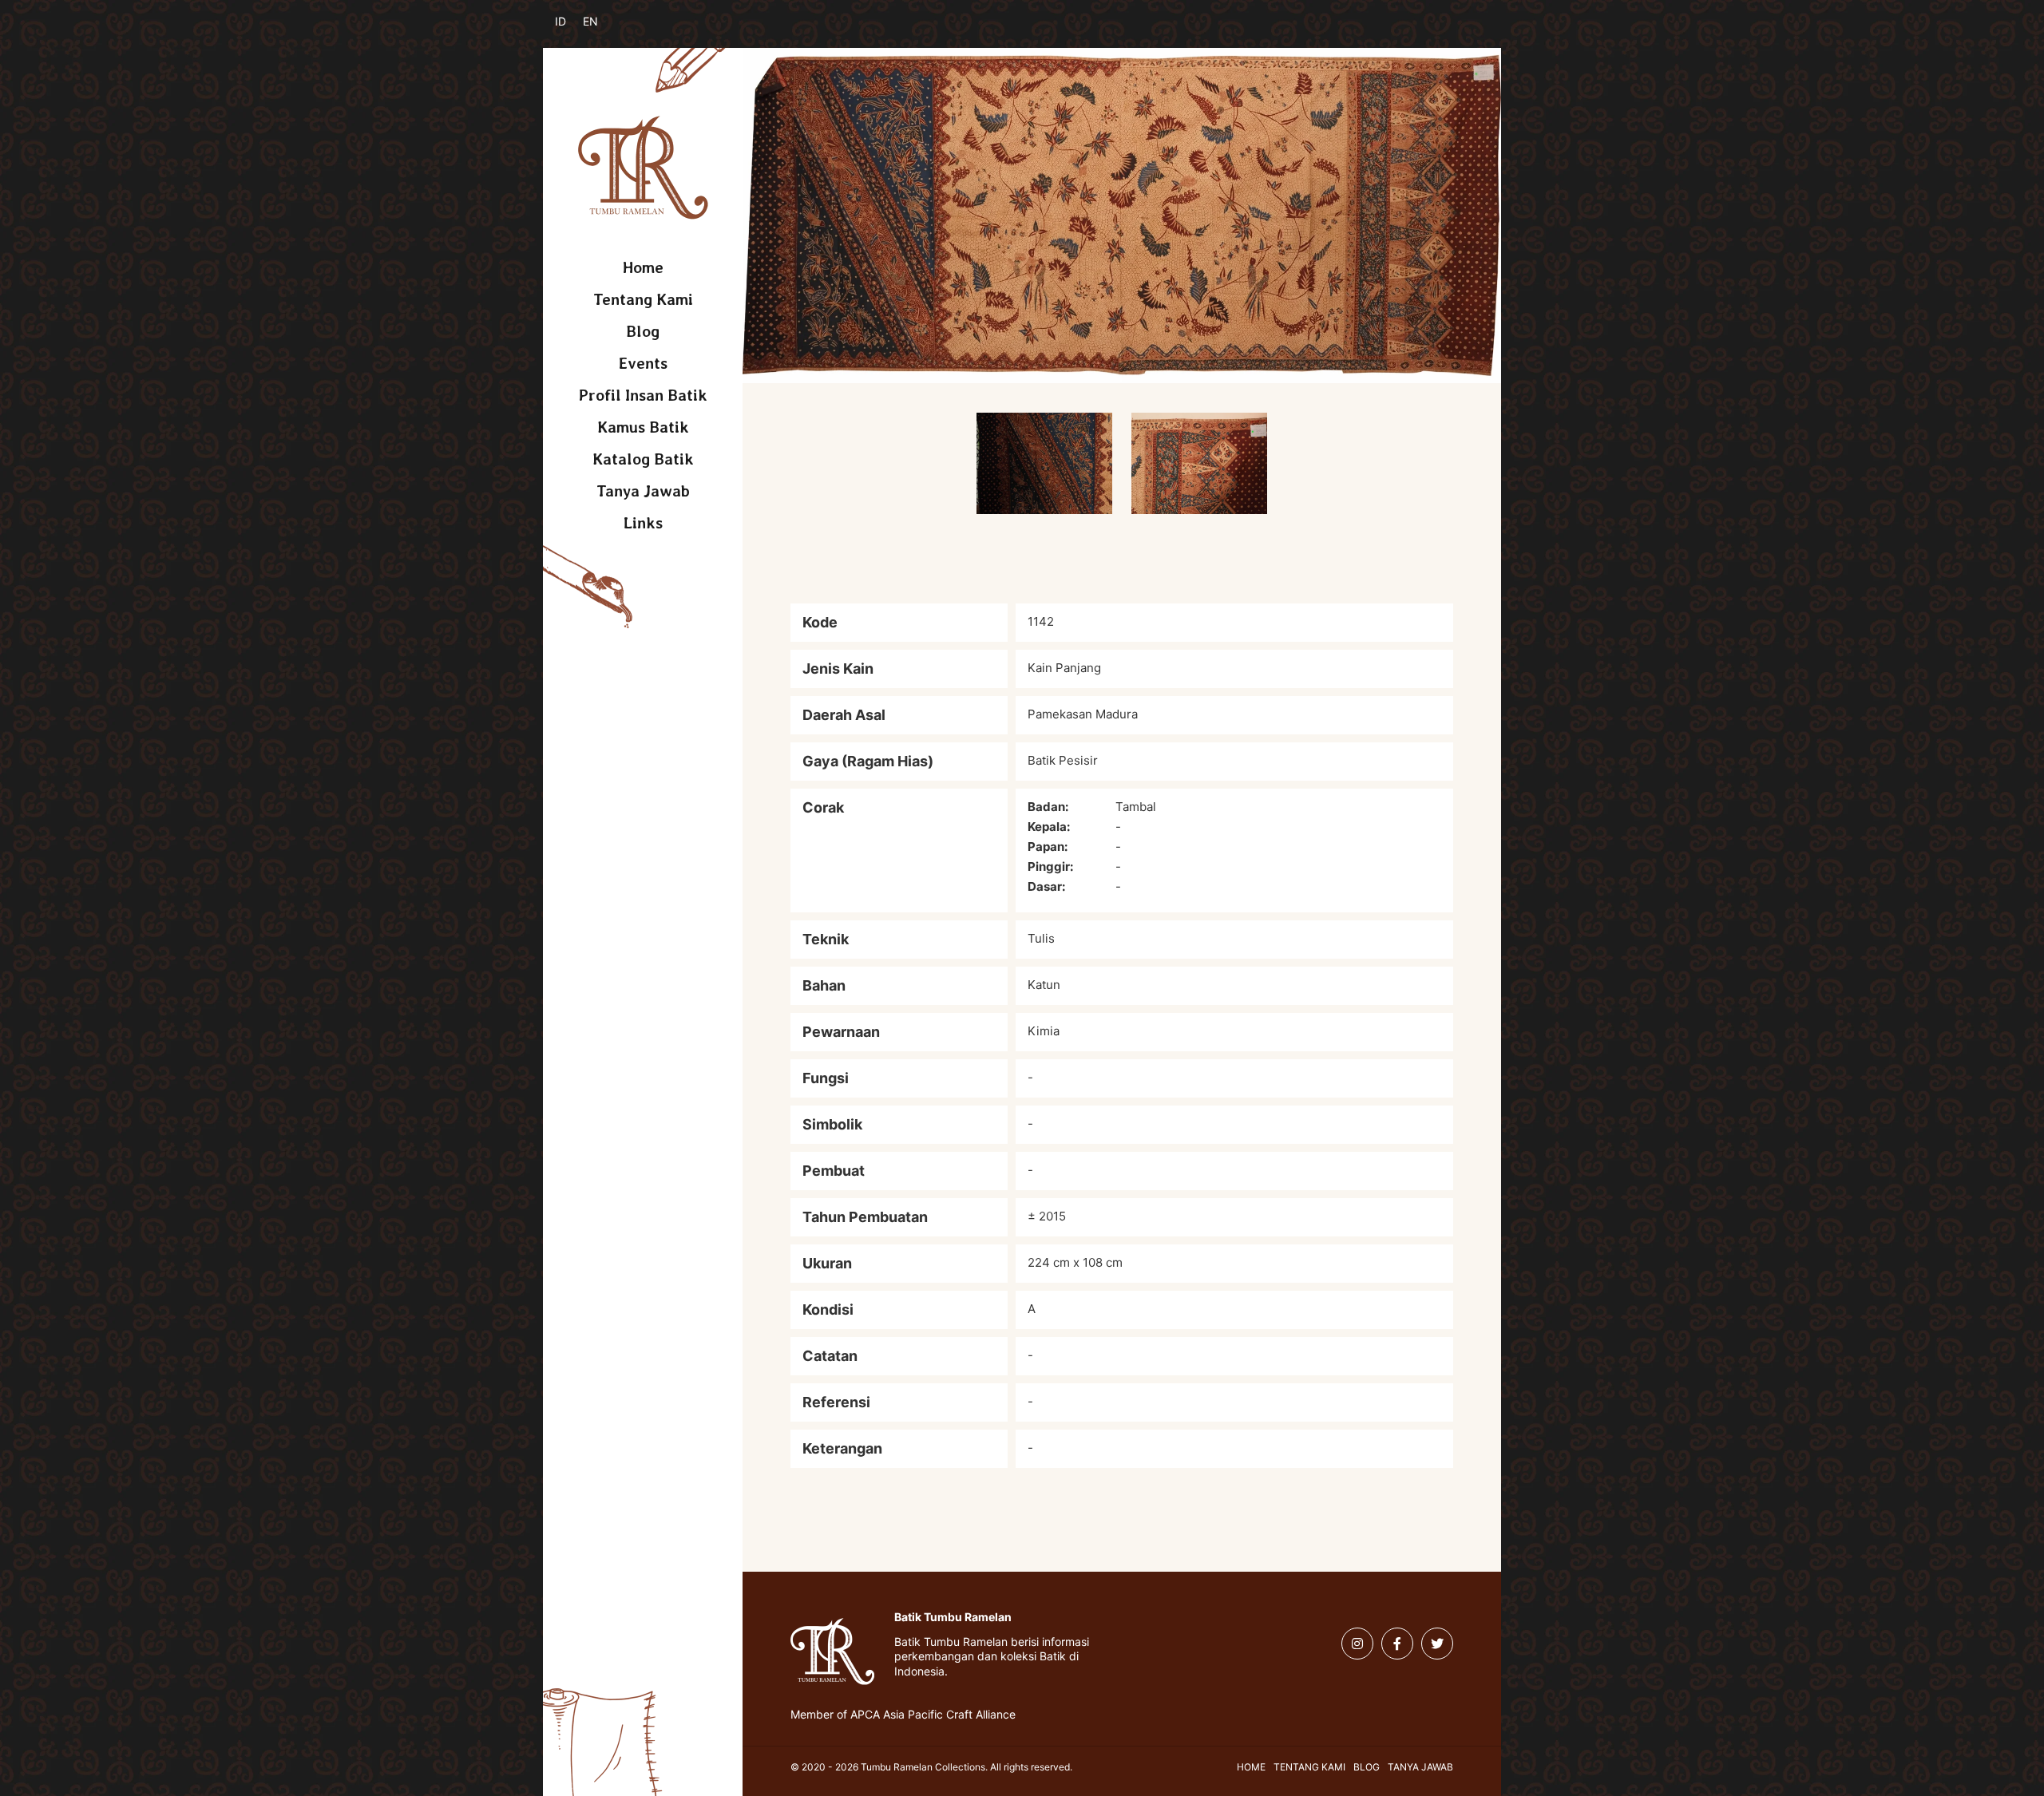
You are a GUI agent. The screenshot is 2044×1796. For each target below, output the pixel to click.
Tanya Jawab (643, 491)
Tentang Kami (643, 299)
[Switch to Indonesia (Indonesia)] (573, 30)
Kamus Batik (643, 427)
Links (643, 523)
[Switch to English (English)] (601, 30)
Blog (643, 331)
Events (643, 363)
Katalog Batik (643, 459)
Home (643, 267)
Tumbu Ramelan (643, 168)
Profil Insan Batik (643, 395)
